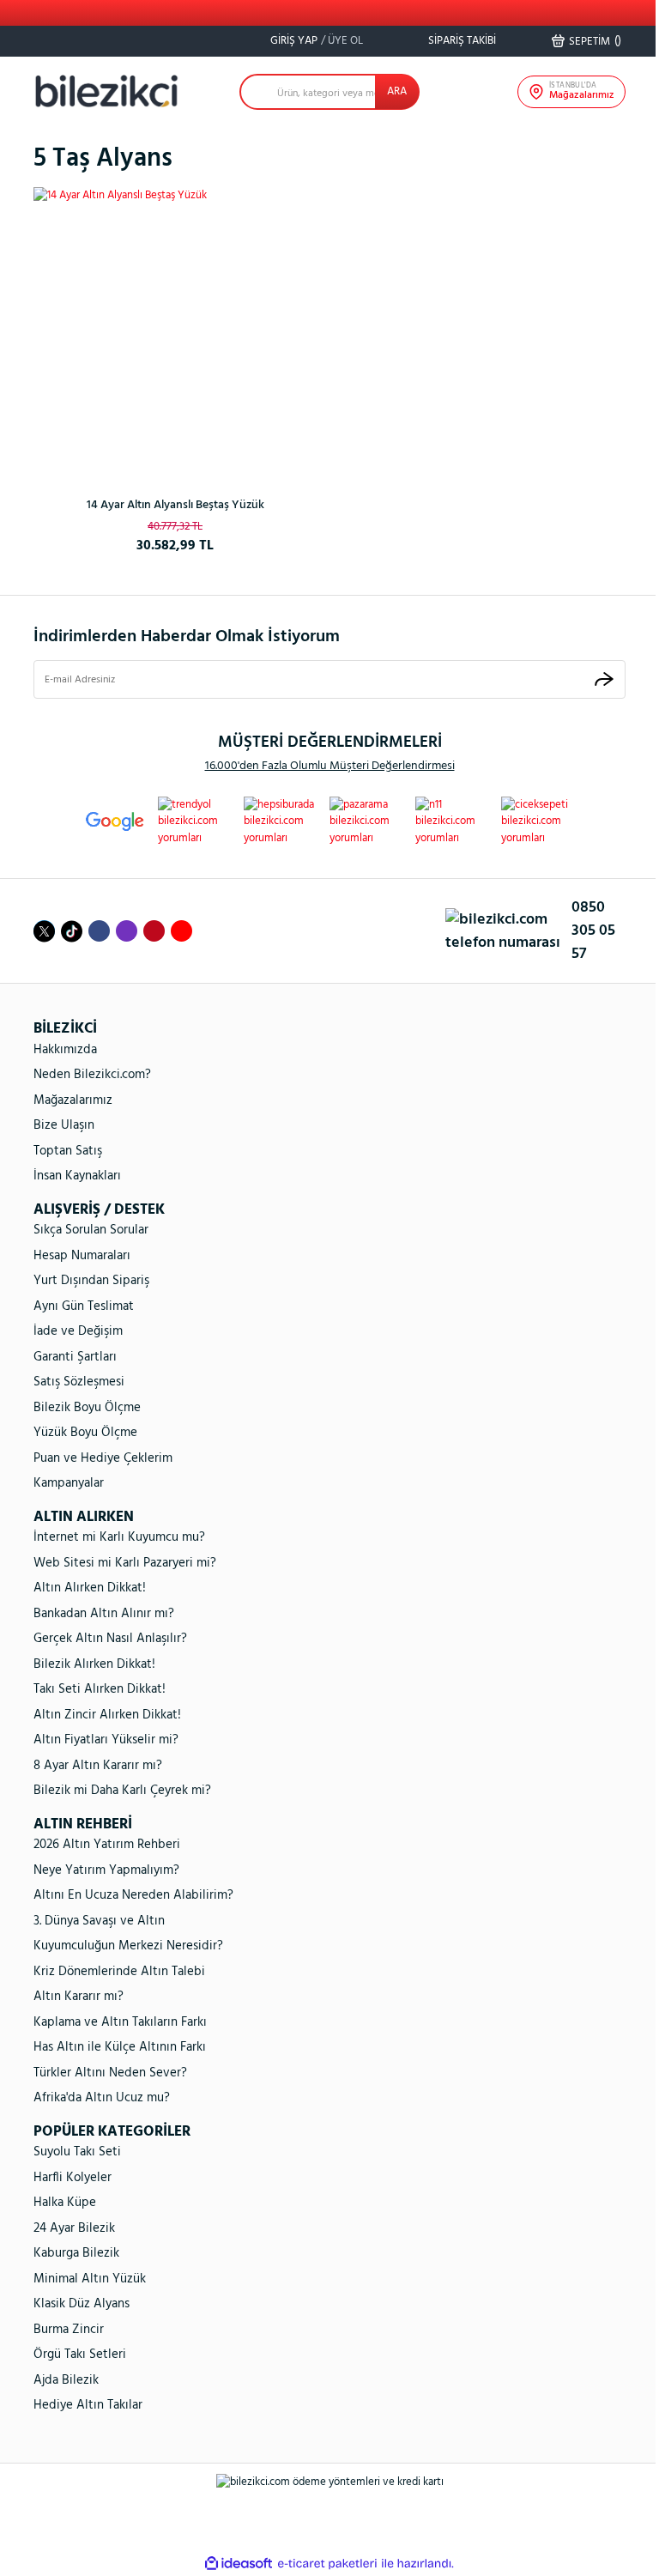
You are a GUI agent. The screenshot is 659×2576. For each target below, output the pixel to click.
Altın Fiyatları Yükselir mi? (106, 1740)
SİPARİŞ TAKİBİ (461, 41)
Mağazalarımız (73, 1100)
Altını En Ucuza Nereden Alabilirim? (133, 1895)
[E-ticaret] (327, 2564)
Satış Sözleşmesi (79, 1382)
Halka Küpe (65, 2203)
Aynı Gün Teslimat (84, 1306)
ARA (397, 91)
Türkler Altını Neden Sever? (110, 2073)
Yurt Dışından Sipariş (91, 1281)
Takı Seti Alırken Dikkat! (100, 1689)
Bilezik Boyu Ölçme (87, 1408)
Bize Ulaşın (64, 1125)
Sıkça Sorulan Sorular (91, 1230)
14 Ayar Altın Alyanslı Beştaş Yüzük (175, 505)
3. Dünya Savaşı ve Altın (99, 1921)
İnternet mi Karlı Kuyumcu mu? (119, 1537)
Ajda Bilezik (66, 2380)
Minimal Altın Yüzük (90, 2279)
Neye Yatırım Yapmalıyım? (106, 1870)
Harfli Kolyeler (73, 2178)
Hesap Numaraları (82, 1256)
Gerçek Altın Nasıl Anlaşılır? (110, 1639)
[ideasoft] (239, 2564)
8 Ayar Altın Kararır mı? (98, 1766)
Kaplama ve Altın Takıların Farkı (120, 2022)
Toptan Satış (68, 1151)
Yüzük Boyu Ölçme (85, 1433)
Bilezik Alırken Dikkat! (94, 1664)
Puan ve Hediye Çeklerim (103, 1458)
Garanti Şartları (75, 1357)
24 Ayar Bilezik (74, 2228)
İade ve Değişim (78, 1331)
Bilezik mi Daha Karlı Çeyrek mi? (122, 1791)
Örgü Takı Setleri (80, 2355)
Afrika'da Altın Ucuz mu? (102, 2098)
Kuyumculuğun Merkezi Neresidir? (128, 1946)
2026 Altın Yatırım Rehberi (107, 1845)
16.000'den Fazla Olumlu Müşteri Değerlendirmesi (330, 766)
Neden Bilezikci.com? (92, 1075)
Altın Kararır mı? (79, 1997)
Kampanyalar (69, 1483)
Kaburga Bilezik (76, 2253)
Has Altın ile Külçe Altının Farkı (120, 2047)
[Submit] (604, 679)
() (595, 41)
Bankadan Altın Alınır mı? (104, 1614)
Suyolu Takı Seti (77, 2152)
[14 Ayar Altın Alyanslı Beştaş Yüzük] (175, 329)
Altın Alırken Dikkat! (90, 1588)
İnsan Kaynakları (77, 1176)
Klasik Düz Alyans (82, 2304)
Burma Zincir (69, 2330)
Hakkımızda (65, 1050)
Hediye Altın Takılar (88, 2405)
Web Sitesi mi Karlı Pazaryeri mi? (125, 1563)
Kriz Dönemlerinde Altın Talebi (119, 1972)
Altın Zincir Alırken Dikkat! (107, 1715)
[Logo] (106, 91)
